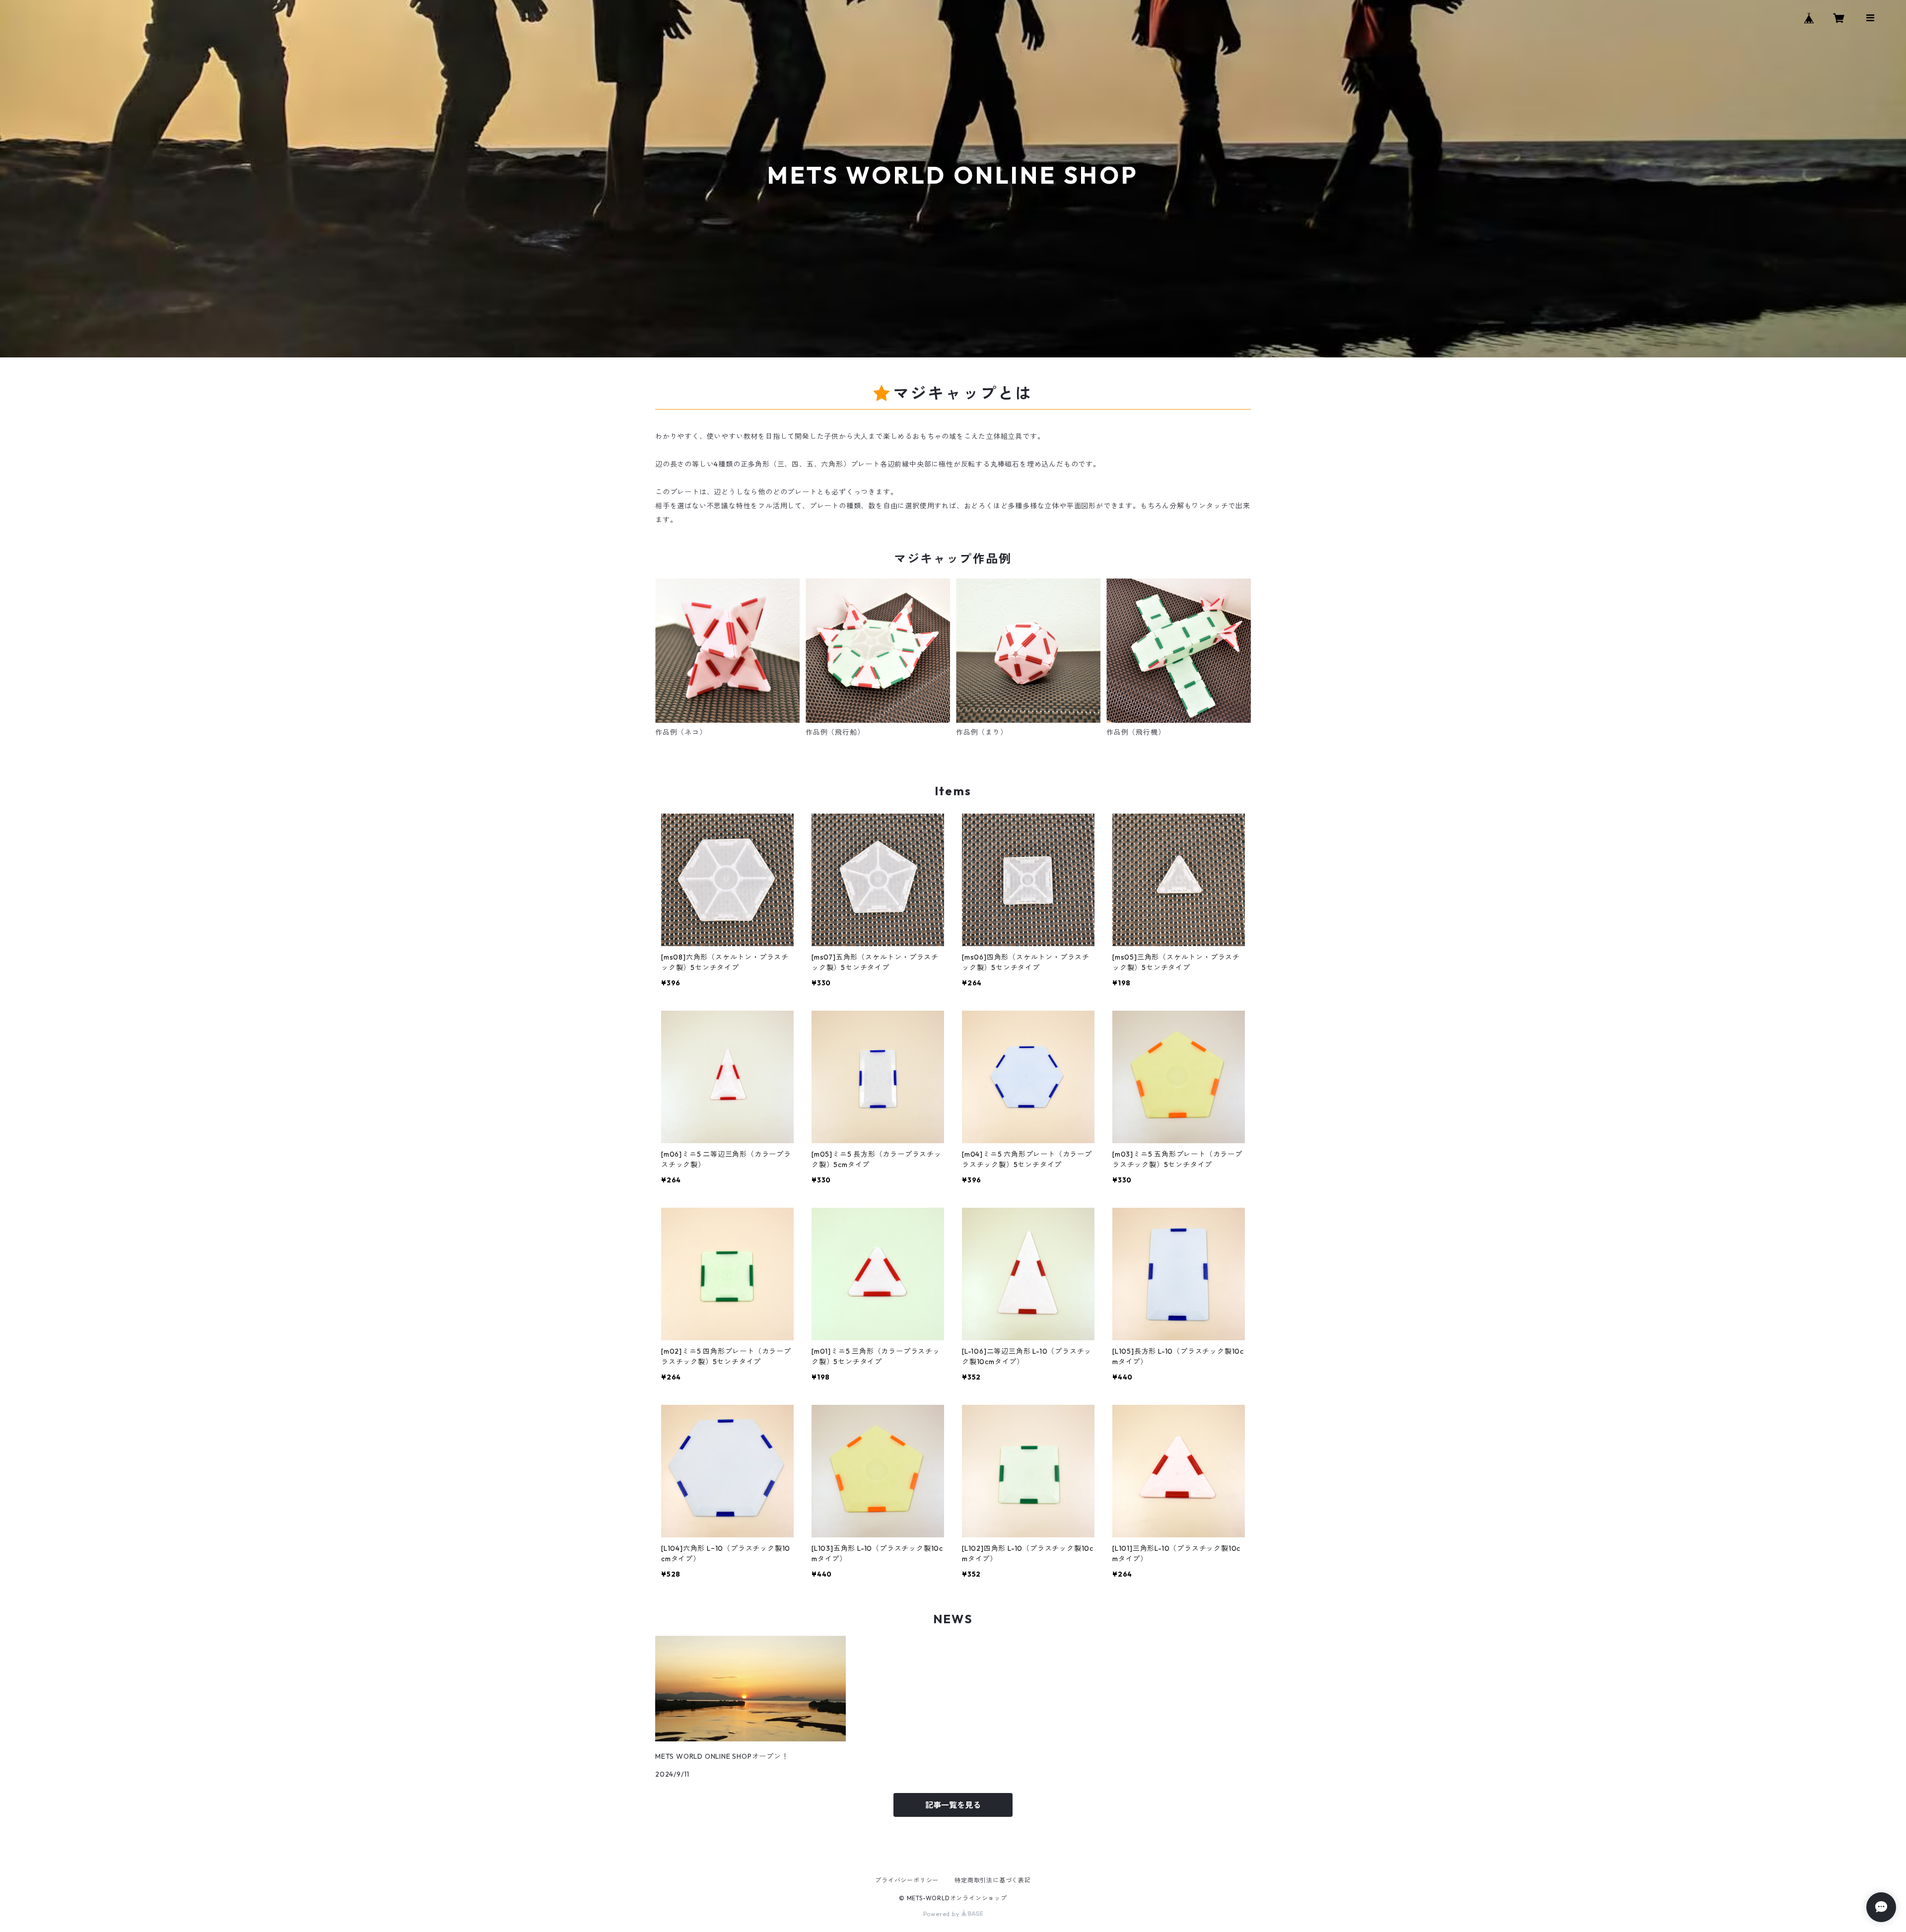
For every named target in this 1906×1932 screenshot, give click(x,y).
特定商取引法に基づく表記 (993, 1880)
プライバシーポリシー (907, 1880)
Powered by (942, 1914)
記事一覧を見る (953, 1805)
